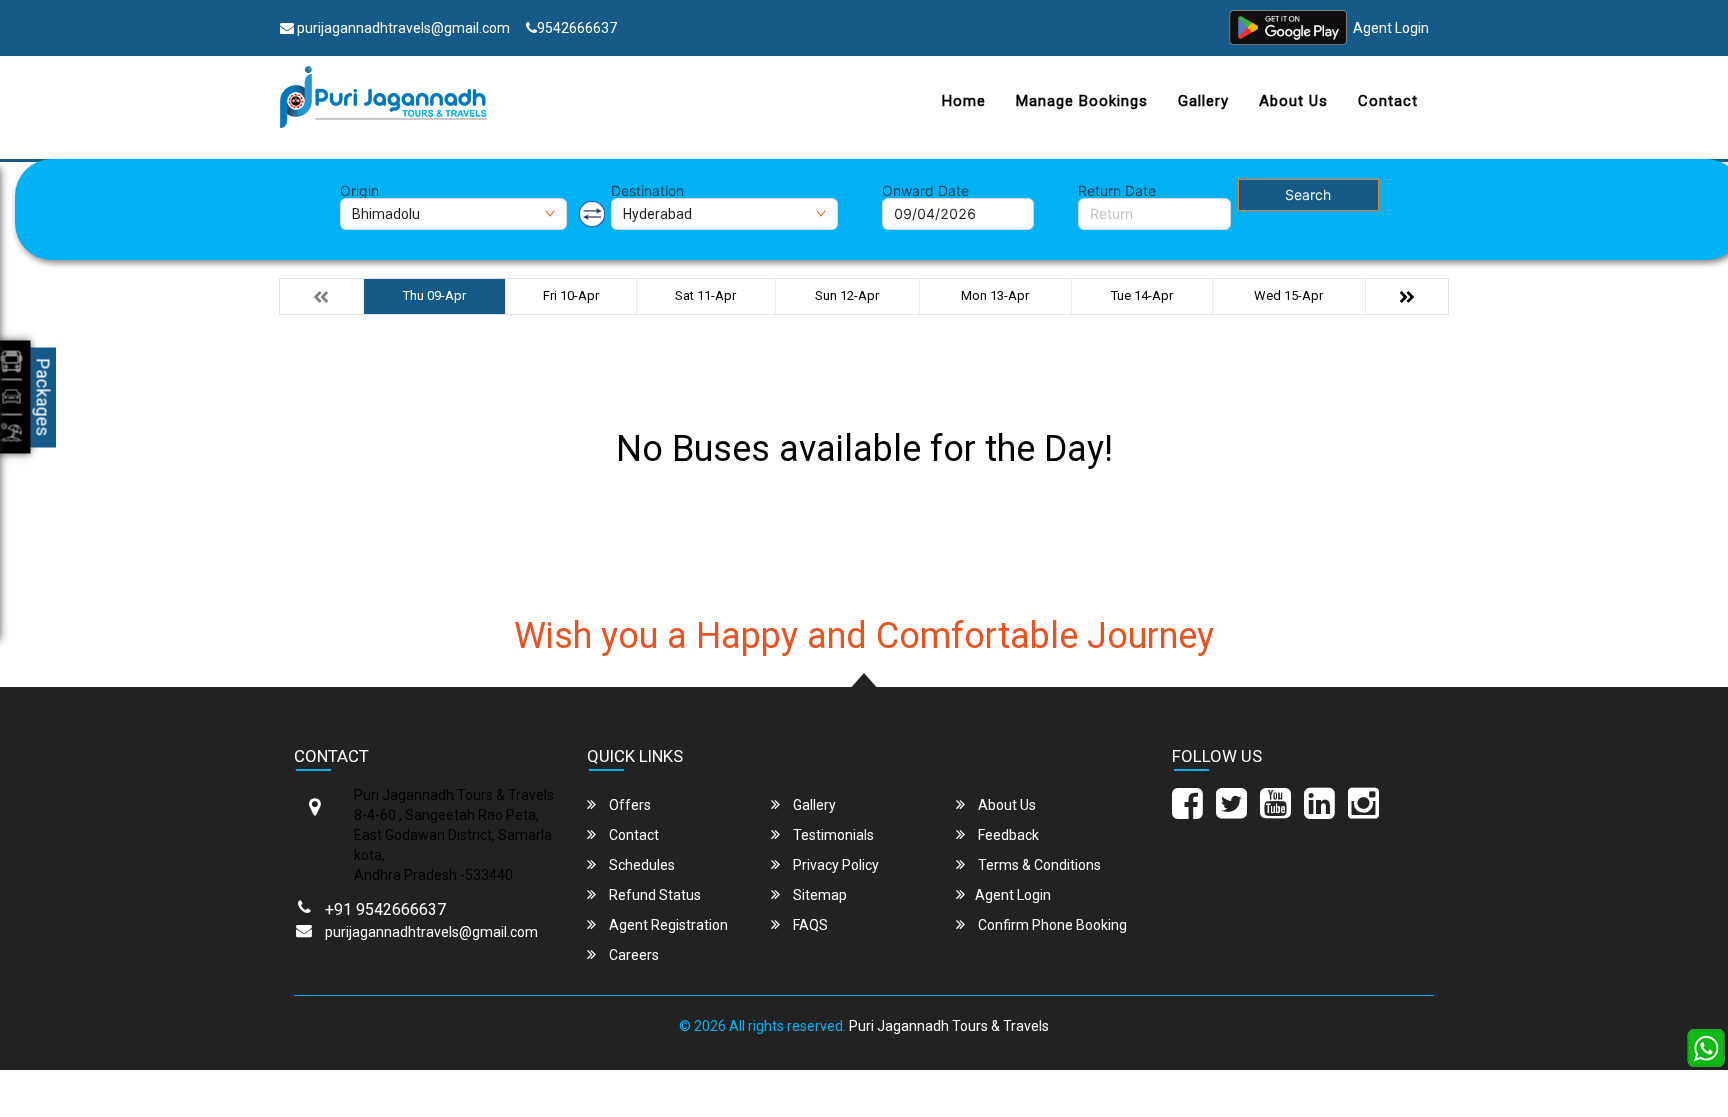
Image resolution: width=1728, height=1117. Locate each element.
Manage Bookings (1082, 101)
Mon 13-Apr (995, 295)
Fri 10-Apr (571, 295)
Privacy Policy (834, 865)
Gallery (1203, 101)
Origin (359, 191)
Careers (632, 955)
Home (964, 101)
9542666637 (577, 28)
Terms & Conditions (1038, 865)
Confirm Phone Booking (1051, 925)
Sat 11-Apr (705, 295)
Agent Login (1391, 28)
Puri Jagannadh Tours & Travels (949, 1026)
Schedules (640, 865)
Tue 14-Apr (1142, 295)
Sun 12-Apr (847, 295)
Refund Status (653, 895)
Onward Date (925, 191)
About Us (1293, 101)
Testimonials (832, 835)
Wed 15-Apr (1288, 295)
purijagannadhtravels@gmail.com (402, 28)
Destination (647, 191)
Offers (628, 805)
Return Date (1117, 191)
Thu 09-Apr (434, 295)
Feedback (1007, 835)
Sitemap (818, 895)
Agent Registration (667, 925)
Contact (1388, 101)
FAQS (809, 925)
